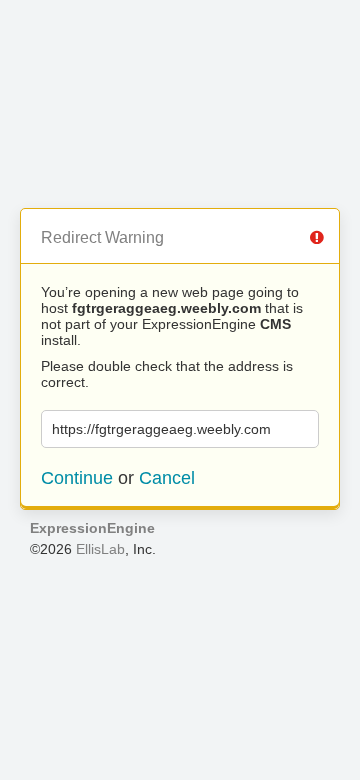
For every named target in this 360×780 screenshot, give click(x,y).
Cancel (167, 478)
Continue (77, 478)
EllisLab (100, 549)
